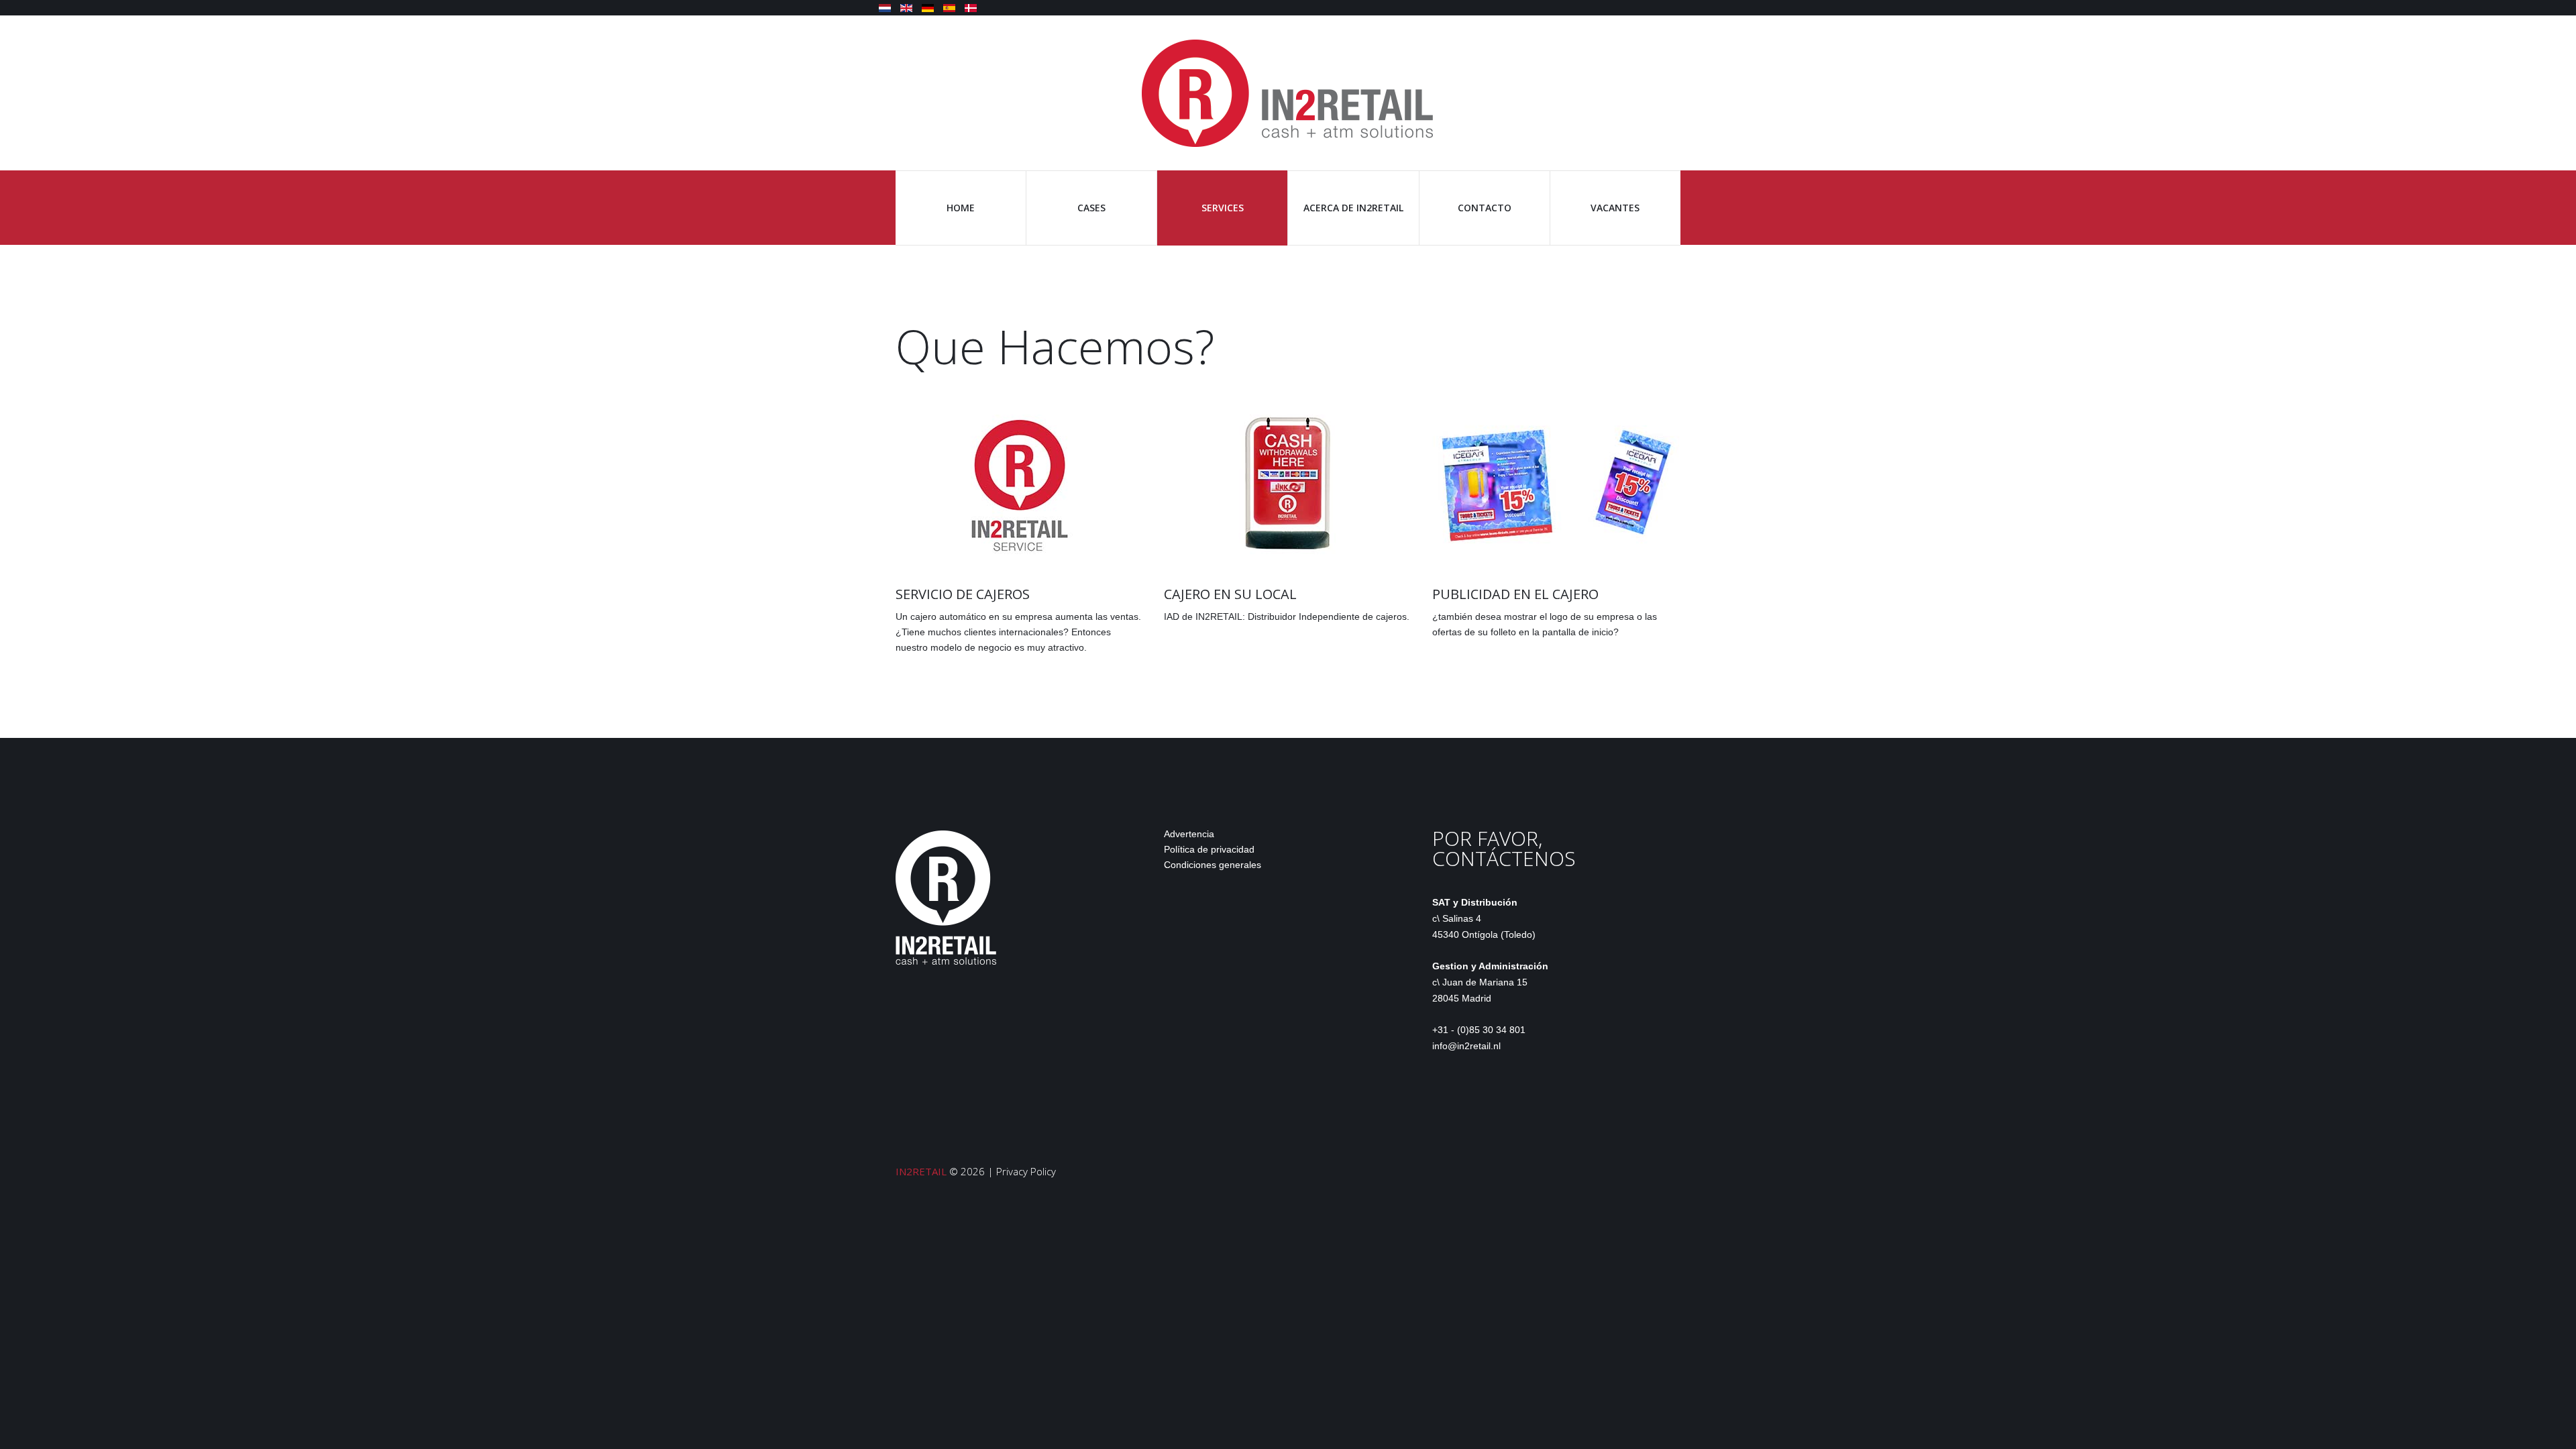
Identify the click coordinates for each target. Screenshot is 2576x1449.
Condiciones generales (1213, 865)
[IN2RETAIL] (1288, 92)
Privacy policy (1026, 1171)
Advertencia (1189, 834)
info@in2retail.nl (1466, 1046)
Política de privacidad (1209, 849)
